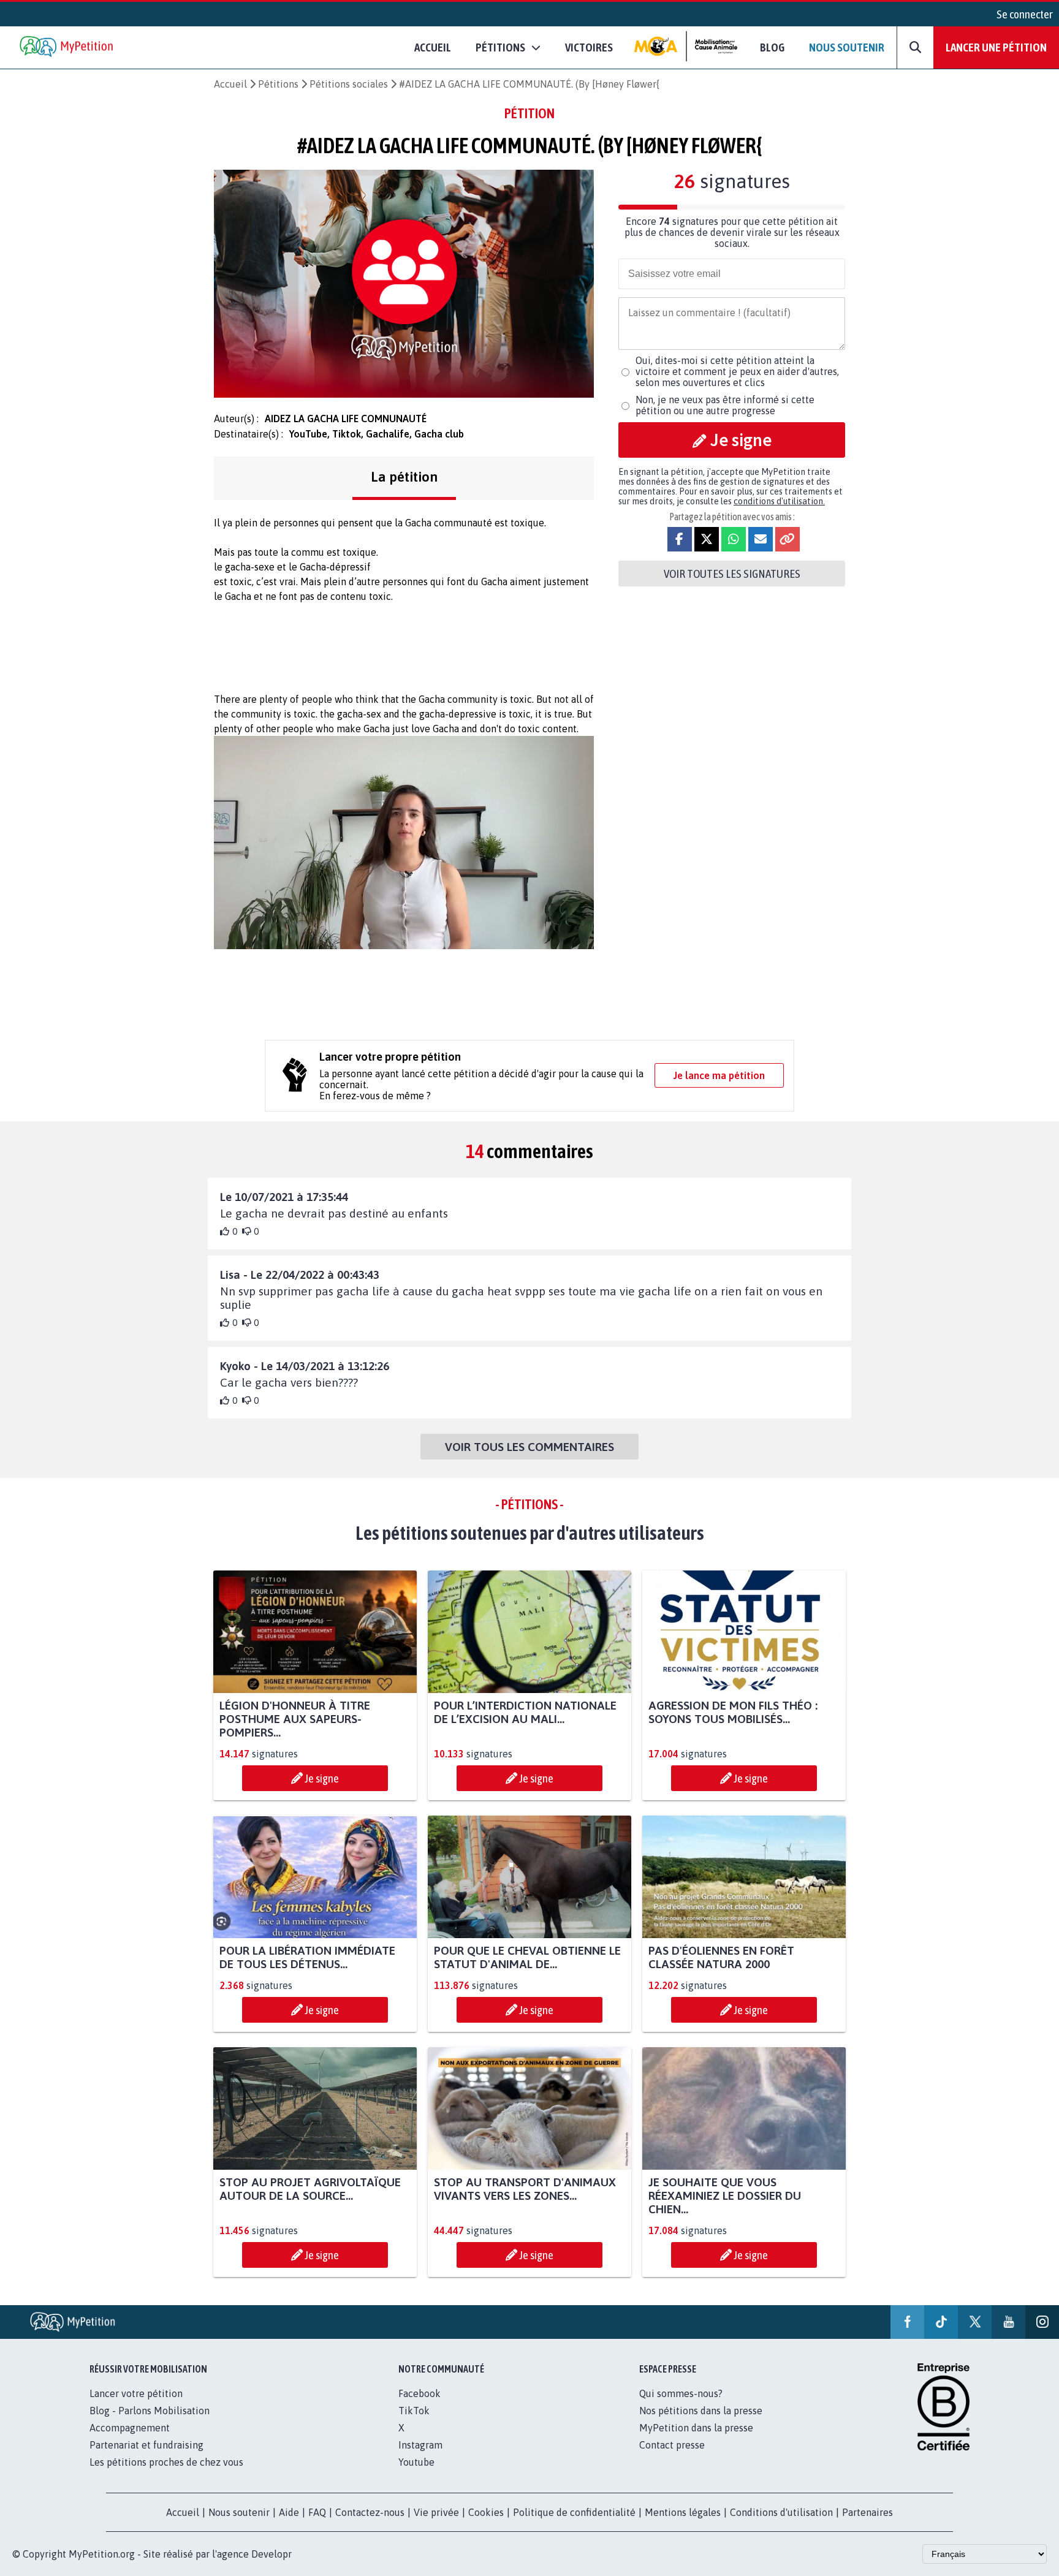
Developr (271, 2554)
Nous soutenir (847, 47)
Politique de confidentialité (574, 2512)
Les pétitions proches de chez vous (166, 2462)
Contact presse (672, 2445)
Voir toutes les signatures (732, 574)
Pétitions (278, 84)
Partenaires (867, 2512)
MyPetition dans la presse (696, 2428)
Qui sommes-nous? (681, 2393)
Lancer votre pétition (136, 2393)
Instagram (420, 2445)
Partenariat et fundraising (146, 2445)
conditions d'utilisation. (779, 501)
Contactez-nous (370, 2512)
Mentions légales (683, 2512)
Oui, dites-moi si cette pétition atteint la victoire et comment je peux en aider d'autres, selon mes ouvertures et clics (737, 371)
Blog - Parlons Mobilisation (150, 2411)
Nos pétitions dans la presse (701, 2411)
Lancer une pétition (996, 47)
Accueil (433, 47)
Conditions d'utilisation (781, 2512)
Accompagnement (130, 2428)
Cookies (486, 2512)
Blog (772, 47)
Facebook (419, 2393)
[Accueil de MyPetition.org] (67, 47)
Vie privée (436, 2512)
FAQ (317, 2512)
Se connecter (1025, 14)
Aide (289, 2512)
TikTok (414, 2411)
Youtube (416, 2462)
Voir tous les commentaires (529, 1447)
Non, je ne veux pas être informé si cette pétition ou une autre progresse (725, 405)
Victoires (589, 47)
